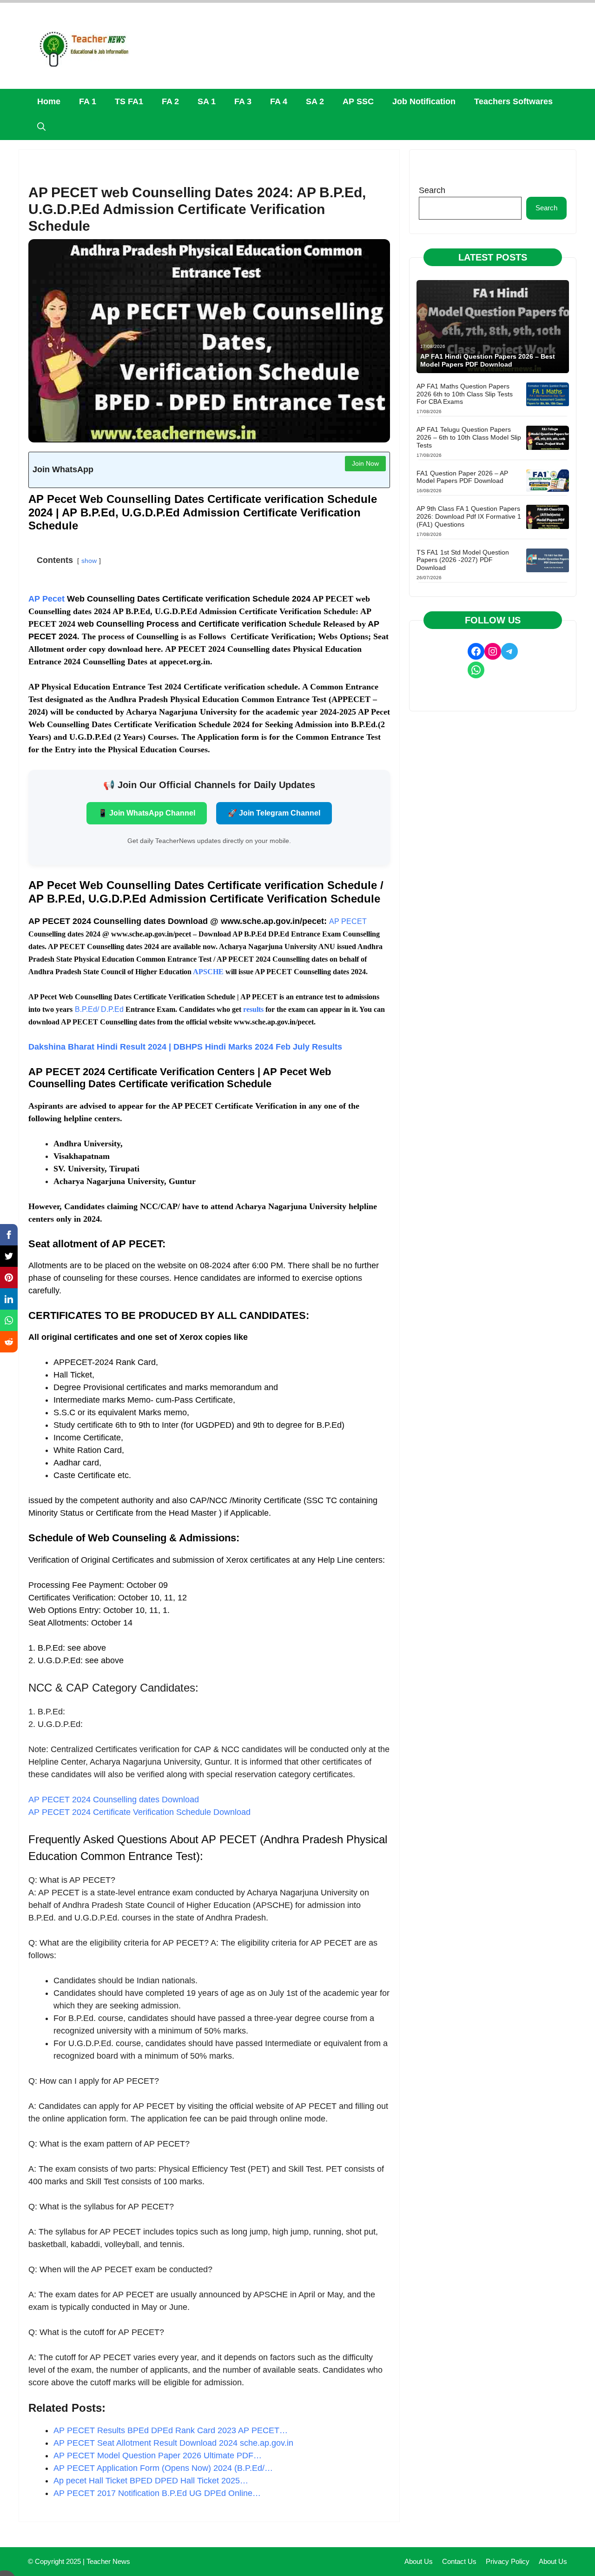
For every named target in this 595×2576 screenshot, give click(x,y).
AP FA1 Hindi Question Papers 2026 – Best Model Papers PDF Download (488, 360)
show (89, 561)
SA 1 (207, 101)
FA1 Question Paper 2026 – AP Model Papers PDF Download (462, 477)
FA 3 (243, 101)
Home (49, 101)
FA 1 (88, 101)
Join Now (365, 463)
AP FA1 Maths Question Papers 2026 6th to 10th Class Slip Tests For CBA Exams (465, 394)
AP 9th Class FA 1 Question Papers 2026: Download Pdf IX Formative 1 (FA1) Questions (469, 516)
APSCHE (208, 972)
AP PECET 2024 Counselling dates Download (114, 1800)
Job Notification (424, 101)
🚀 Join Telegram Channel (274, 813)
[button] (41, 127)
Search (432, 190)
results (253, 1009)
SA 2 (315, 101)
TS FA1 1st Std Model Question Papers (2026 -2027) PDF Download (463, 560)
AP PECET (348, 921)
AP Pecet (46, 599)
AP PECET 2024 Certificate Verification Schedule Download (139, 1812)
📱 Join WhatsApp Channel (147, 813)
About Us (419, 2561)
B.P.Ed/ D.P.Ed (99, 1009)
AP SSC (358, 101)
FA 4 (279, 101)
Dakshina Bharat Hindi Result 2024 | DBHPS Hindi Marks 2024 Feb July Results (185, 1047)
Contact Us (459, 2561)
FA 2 (170, 101)
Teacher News (108, 2561)
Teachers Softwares (513, 101)
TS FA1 (129, 101)
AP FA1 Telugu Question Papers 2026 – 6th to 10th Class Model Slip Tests (469, 437)
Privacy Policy (508, 2561)
